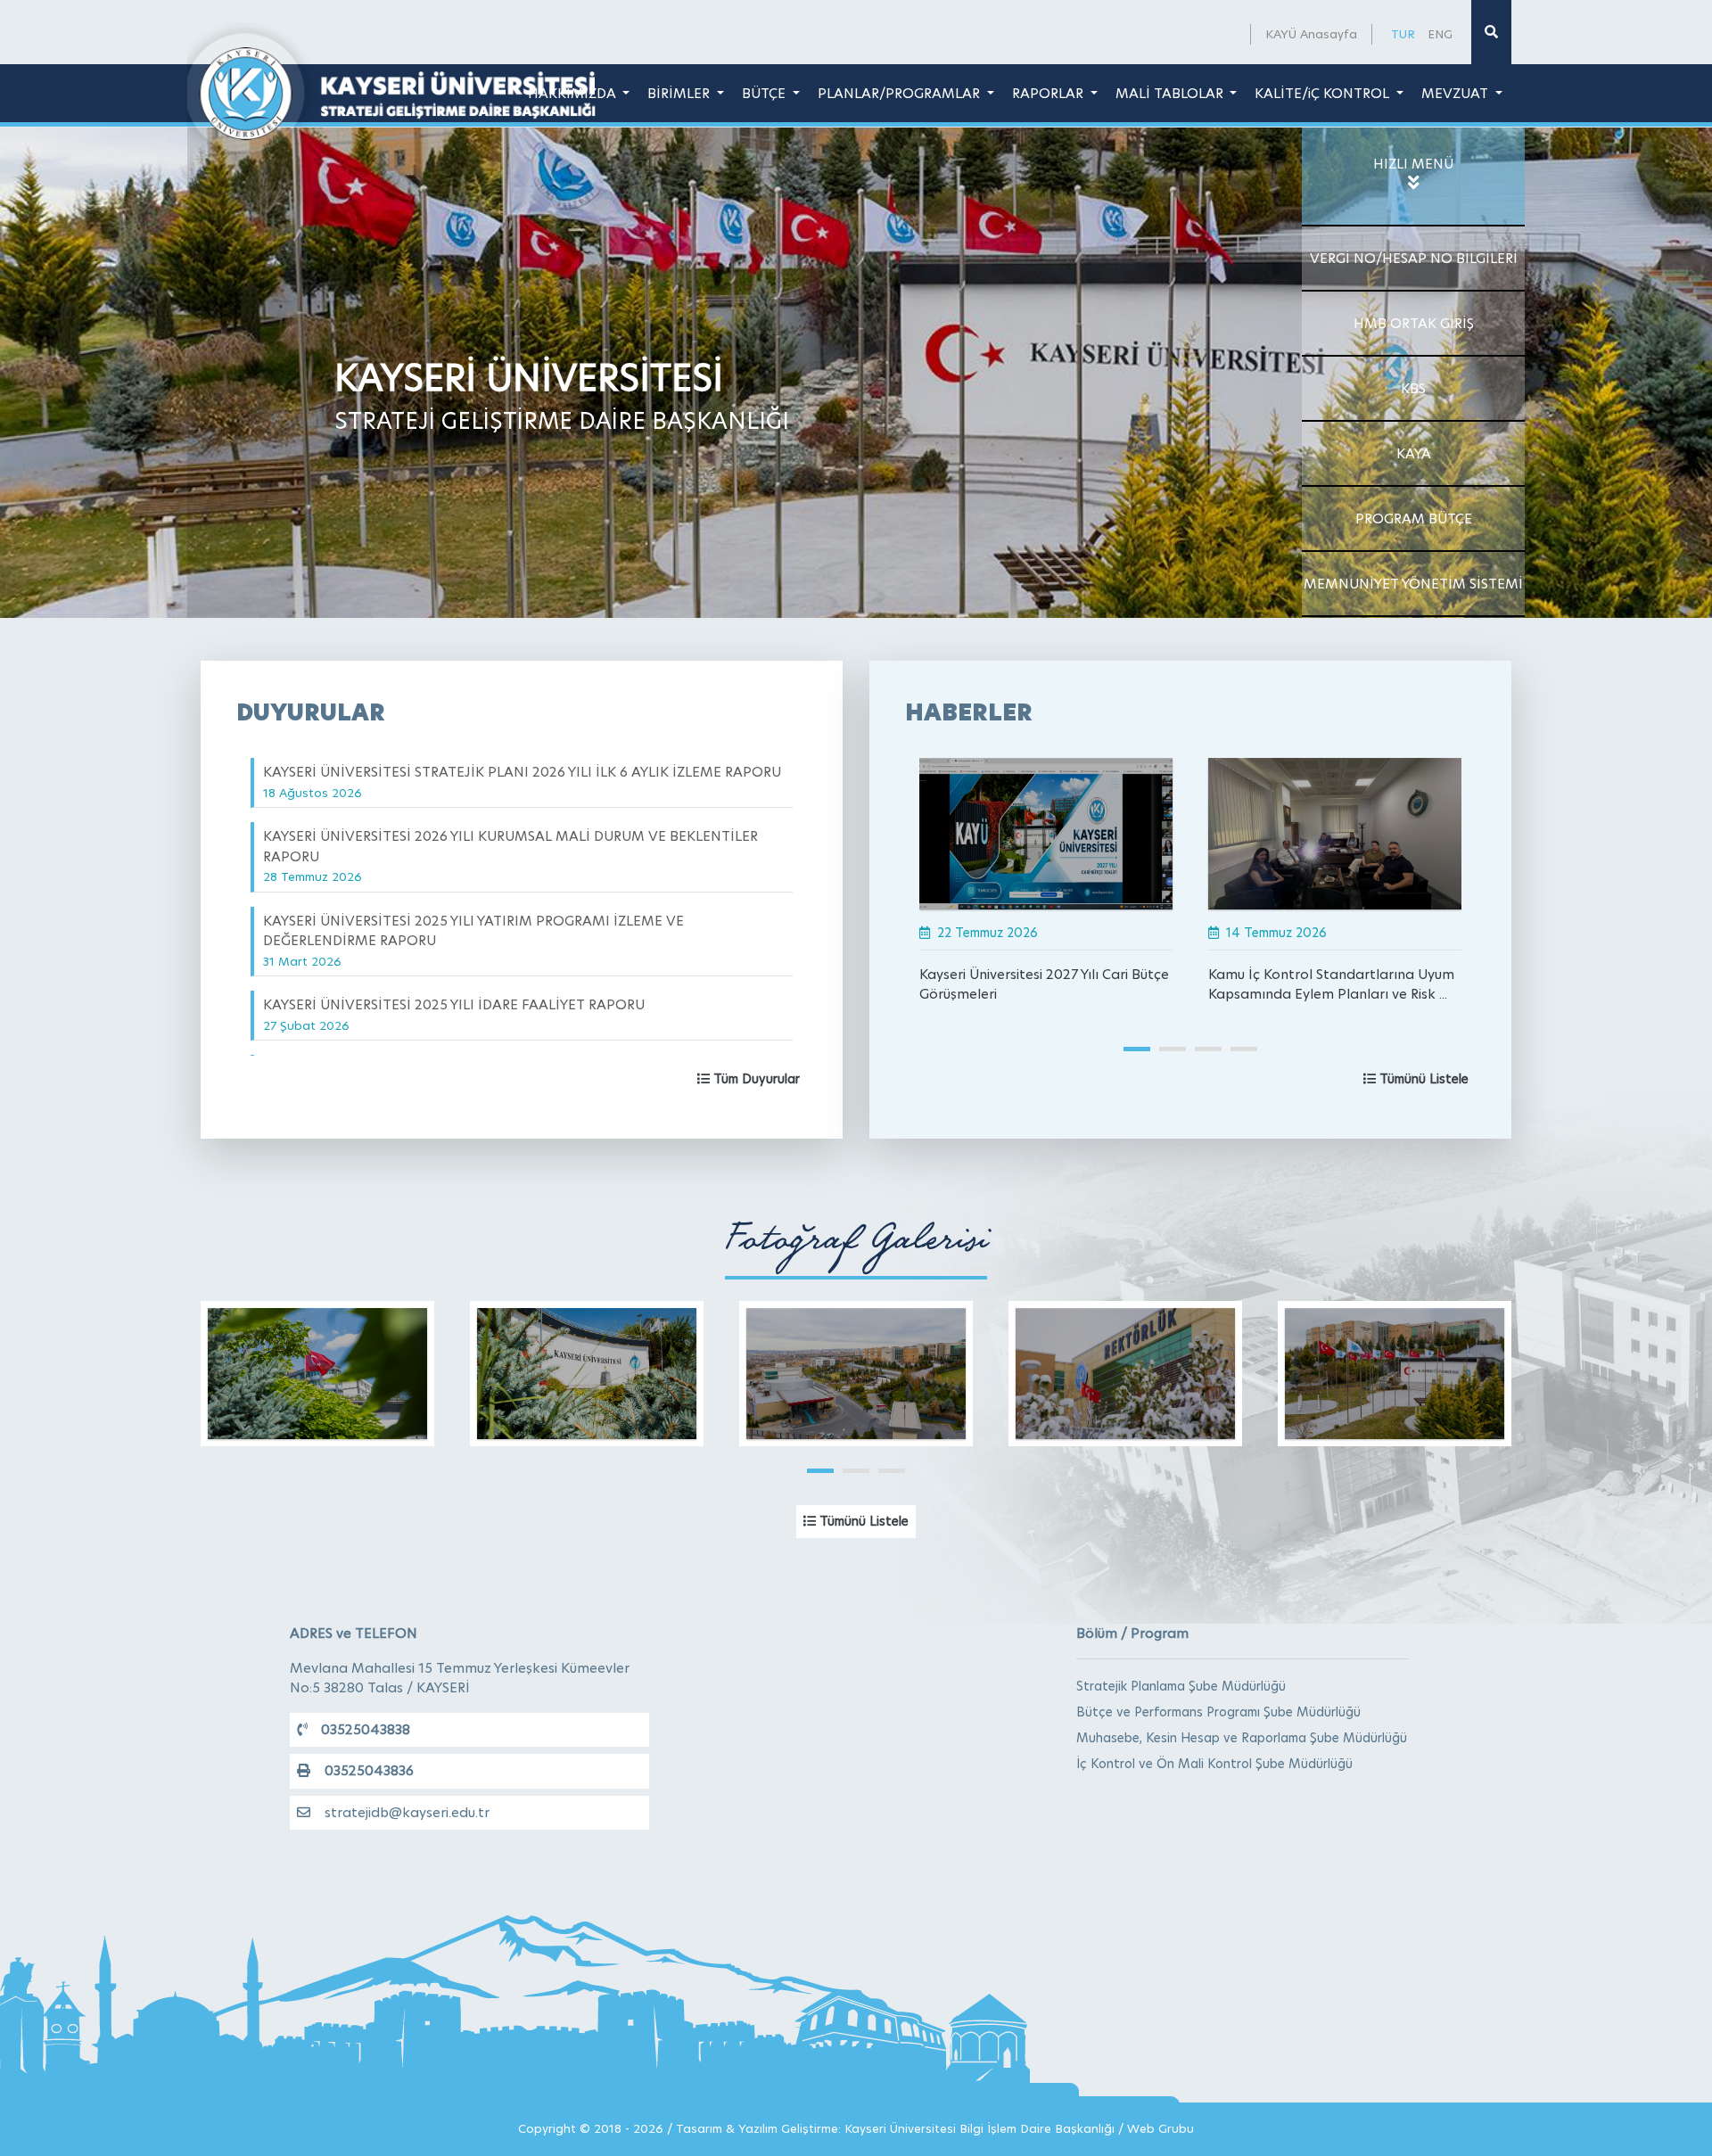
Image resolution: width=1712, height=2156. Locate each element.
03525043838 (366, 1729)
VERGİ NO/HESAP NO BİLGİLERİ (1414, 258)
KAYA (1414, 453)
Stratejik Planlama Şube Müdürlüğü (1181, 1686)
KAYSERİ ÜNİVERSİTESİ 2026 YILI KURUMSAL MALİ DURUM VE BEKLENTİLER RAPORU (510, 856)
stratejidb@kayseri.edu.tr (407, 1812)
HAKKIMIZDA (574, 93)
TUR (1403, 34)
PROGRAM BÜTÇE (1414, 518)
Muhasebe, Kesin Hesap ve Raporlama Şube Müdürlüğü (1242, 1738)
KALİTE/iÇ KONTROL (1324, 93)
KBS (1413, 388)
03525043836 (369, 1770)
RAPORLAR (1049, 93)
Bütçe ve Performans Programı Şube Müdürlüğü (1218, 1712)
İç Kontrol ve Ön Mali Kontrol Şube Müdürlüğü (1214, 1764)
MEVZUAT (1457, 93)
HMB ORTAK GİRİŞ (1414, 323)
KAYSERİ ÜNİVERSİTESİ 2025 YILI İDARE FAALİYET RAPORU (454, 1014)
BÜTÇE (765, 93)
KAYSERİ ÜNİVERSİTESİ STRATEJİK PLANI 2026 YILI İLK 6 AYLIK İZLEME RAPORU (522, 782)
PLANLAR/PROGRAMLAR (901, 93)
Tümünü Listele (1422, 1079)
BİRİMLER (680, 93)
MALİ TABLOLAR (1171, 93)
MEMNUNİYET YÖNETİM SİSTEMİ (1413, 584)
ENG (1440, 34)
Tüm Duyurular (755, 1079)
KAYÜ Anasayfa (1311, 34)
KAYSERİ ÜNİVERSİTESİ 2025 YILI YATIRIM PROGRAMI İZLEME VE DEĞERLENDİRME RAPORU (473, 940)
